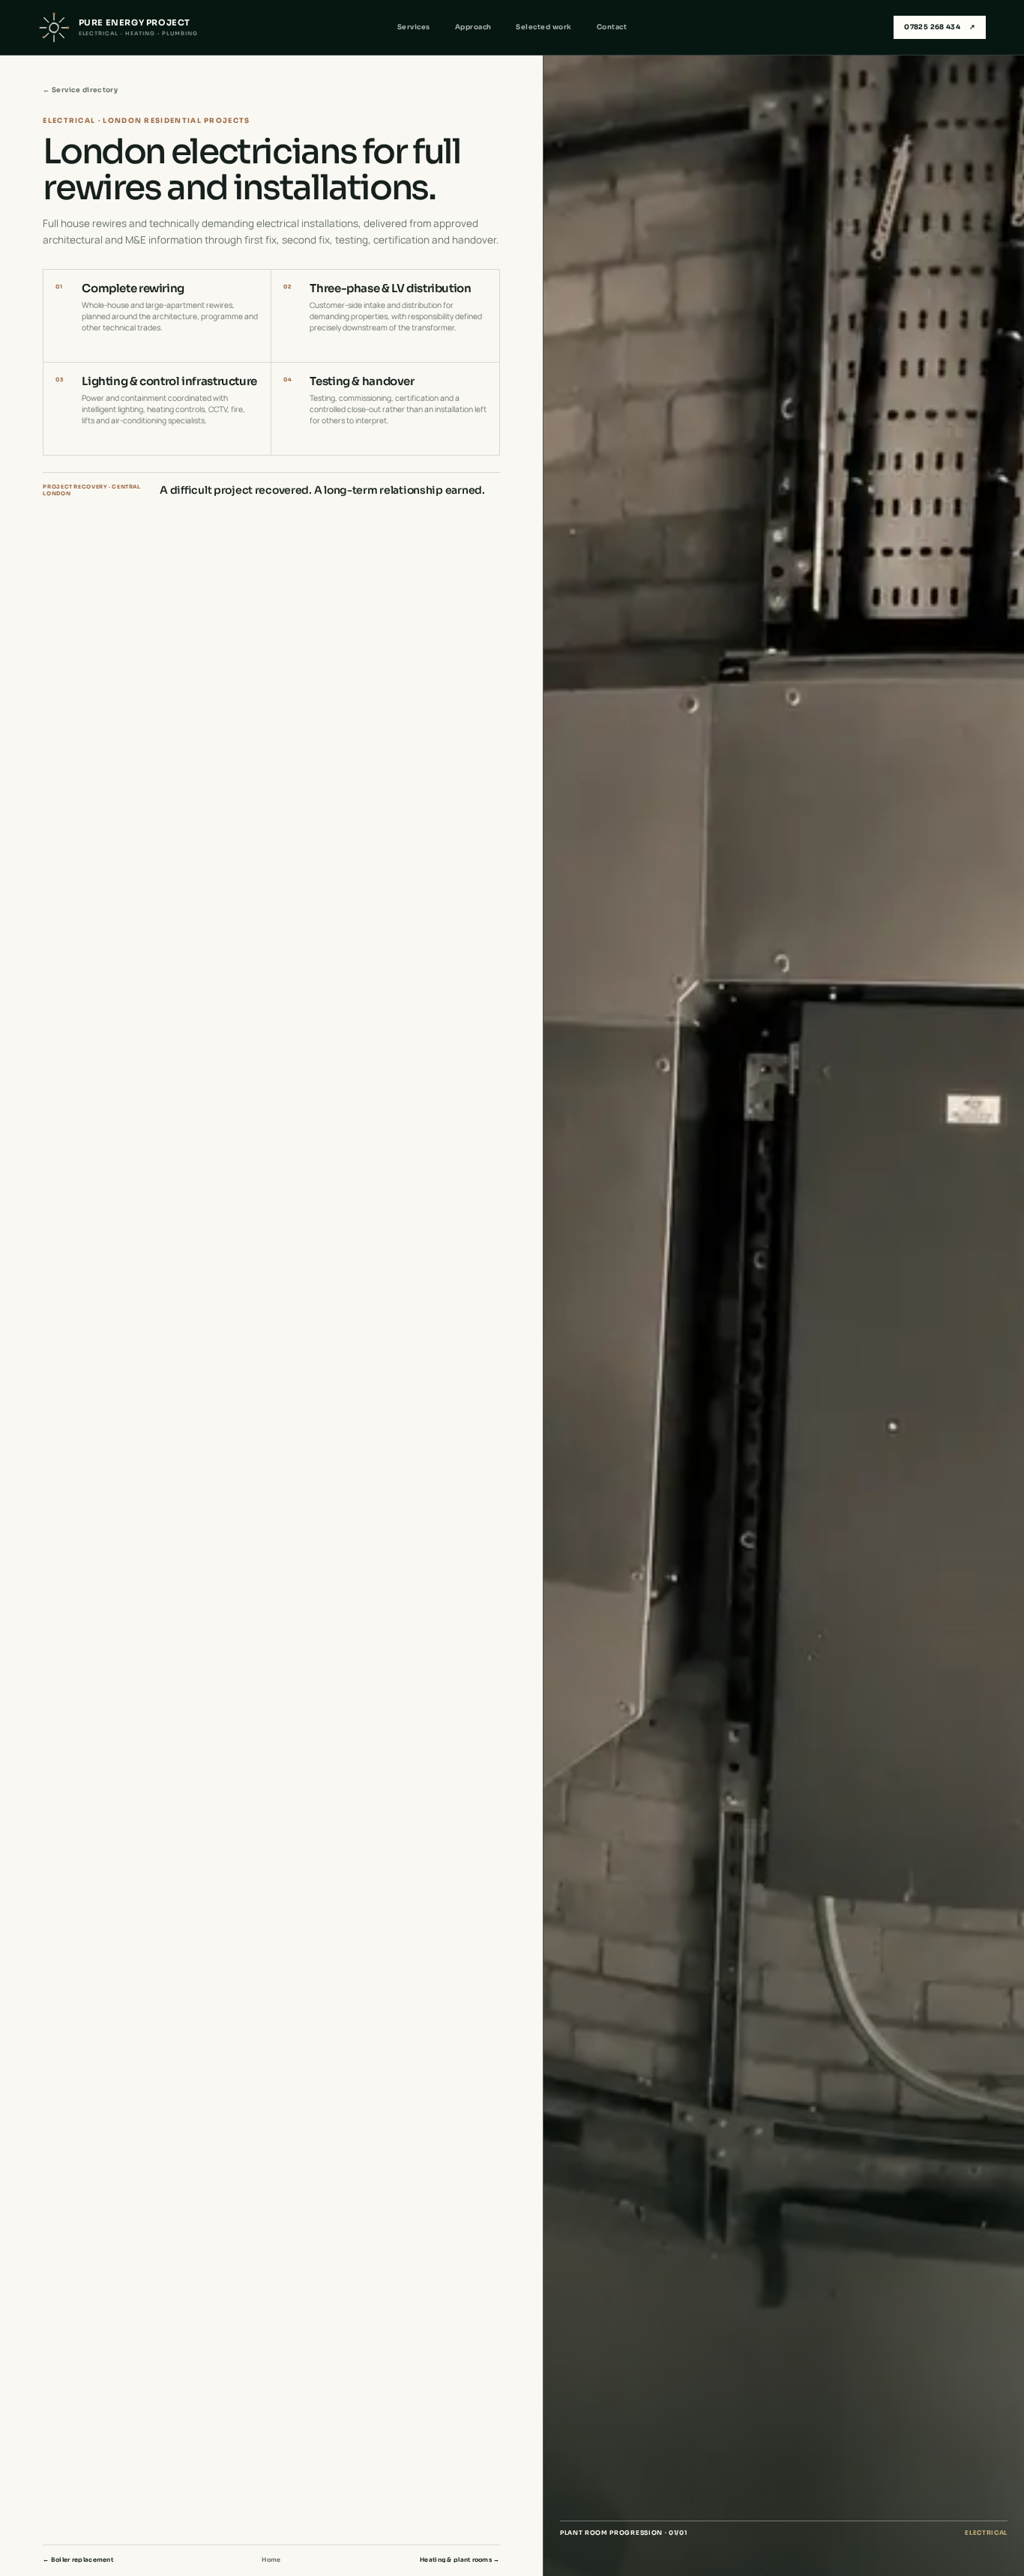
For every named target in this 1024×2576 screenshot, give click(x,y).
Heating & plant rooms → (460, 2560)
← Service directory (80, 90)
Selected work (543, 27)
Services (414, 27)
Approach (473, 27)
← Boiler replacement (78, 2560)
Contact (612, 27)
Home (271, 2560)
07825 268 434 (940, 27)
